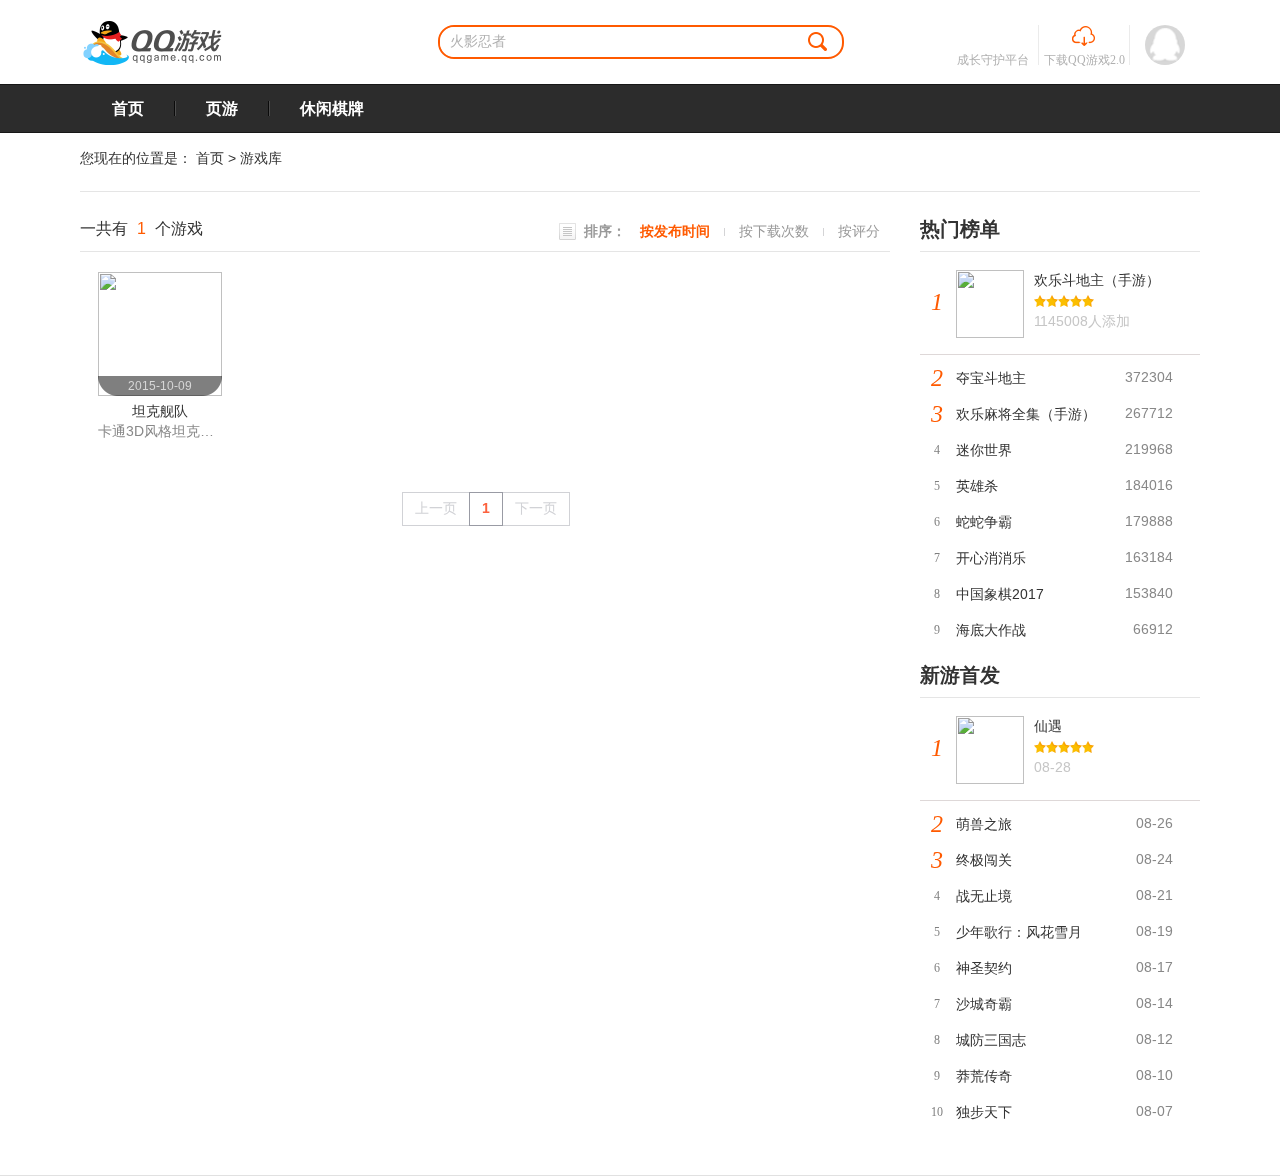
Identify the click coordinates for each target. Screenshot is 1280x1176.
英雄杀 (977, 486)
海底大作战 (991, 630)
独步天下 (984, 1112)
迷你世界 (984, 450)
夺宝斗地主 (991, 378)
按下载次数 (774, 231)
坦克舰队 (160, 411)
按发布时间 (675, 231)
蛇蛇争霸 (984, 522)
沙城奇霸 (984, 1004)
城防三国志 (991, 1040)
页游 (222, 108)
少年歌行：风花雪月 (1019, 932)
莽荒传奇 (984, 1076)
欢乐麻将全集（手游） (1026, 414)
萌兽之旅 (984, 824)
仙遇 (1048, 726)
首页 (128, 108)
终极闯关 (984, 860)
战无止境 (984, 896)
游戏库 (261, 158)
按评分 (859, 231)
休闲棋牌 (332, 108)
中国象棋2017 (1000, 594)
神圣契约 (984, 968)
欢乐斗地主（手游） (1097, 280)
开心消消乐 (991, 558)
